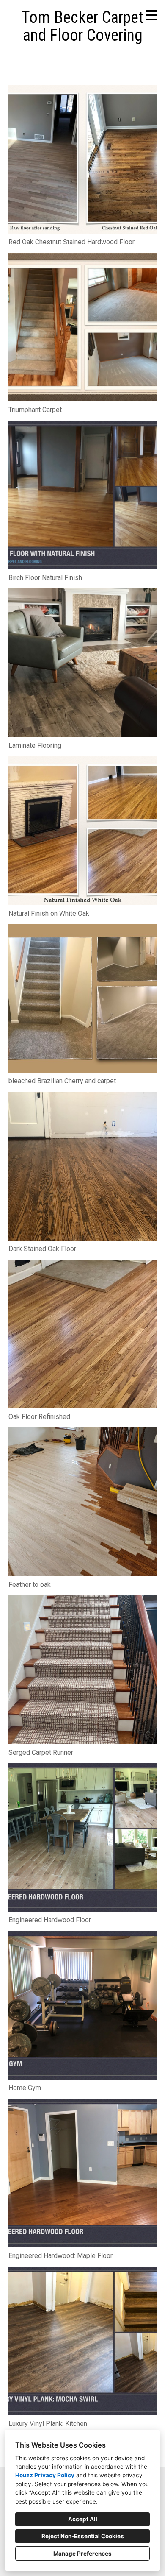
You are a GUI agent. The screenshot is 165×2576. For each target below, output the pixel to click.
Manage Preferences (82, 2554)
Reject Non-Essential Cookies (83, 2536)
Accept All (83, 2519)
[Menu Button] (151, 15)
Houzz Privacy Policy (45, 2475)
